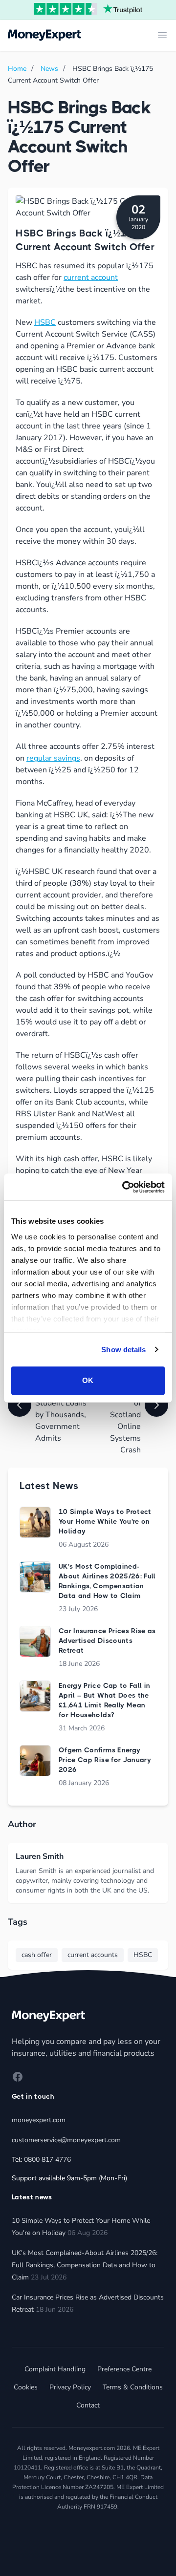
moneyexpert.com (39, 2120)
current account (91, 277)
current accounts (93, 1955)
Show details (123, 1350)
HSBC (45, 322)
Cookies (26, 2387)
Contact (88, 2405)
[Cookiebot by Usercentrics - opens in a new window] (124, 1187)
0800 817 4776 (47, 2160)
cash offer (37, 1955)
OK (88, 1380)
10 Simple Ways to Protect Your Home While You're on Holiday (105, 1521)
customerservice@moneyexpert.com (66, 2140)
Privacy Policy (70, 2387)
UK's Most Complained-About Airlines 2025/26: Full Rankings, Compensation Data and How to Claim (85, 2265)
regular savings (53, 758)
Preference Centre (124, 2369)
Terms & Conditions (133, 2387)
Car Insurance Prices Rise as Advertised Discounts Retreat (107, 1640)
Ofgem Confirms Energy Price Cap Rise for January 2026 (105, 1760)
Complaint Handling (55, 2369)
